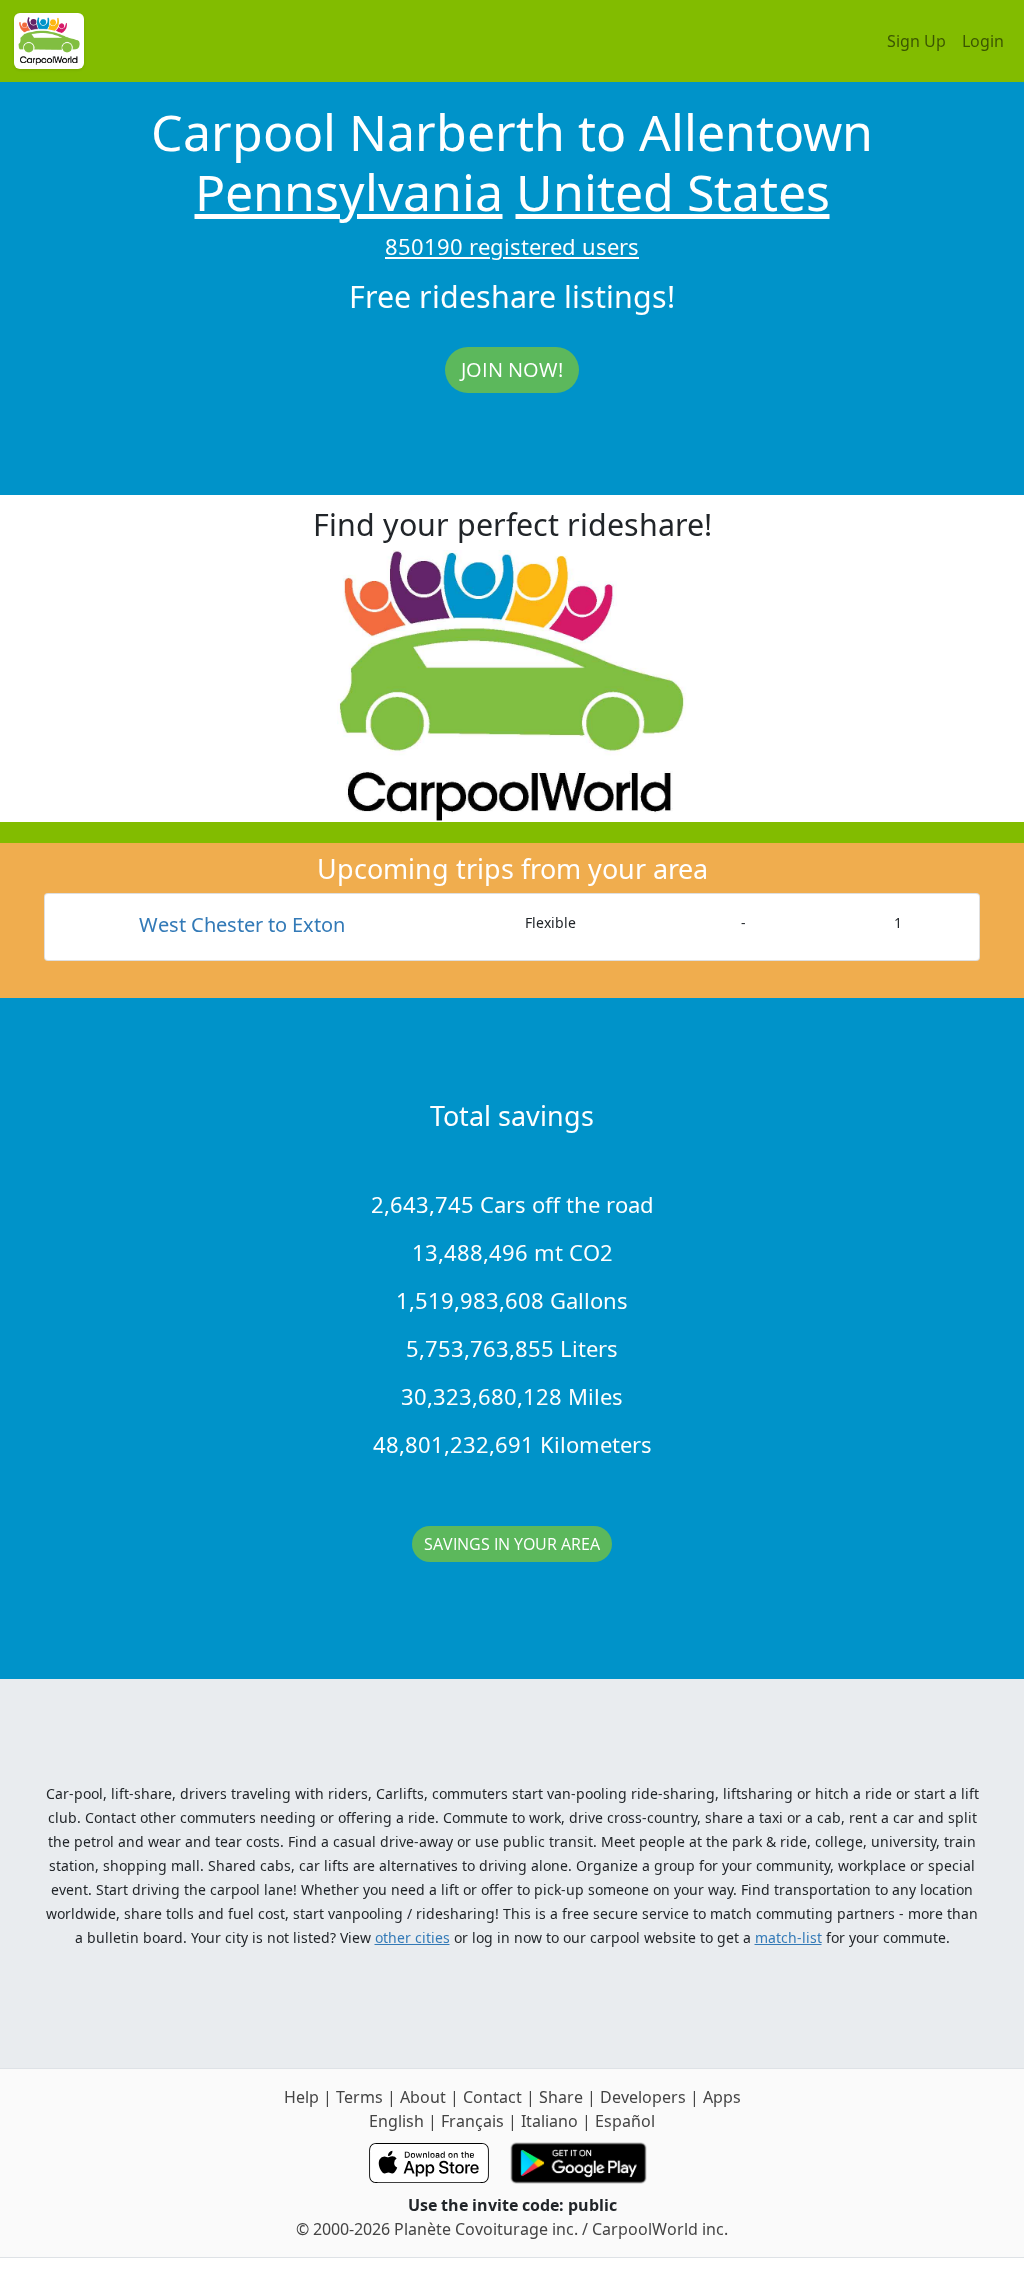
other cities (412, 1937)
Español (625, 2121)
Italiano (549, 2121)
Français (472, 2121)
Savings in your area (512, 1544)
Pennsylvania (349, 192)
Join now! (512, 369)
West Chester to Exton (242, 924)
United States (673, 192)
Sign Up (916, 41)
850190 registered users (512, 246)
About (423, 2097)
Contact (492, 2097)
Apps (722, 2097)
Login (983, 41)
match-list (788, 1937)
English (396, 2121)
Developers (643, 2097)
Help (301, 2097)
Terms (359, 2097)
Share (561, 2097)
